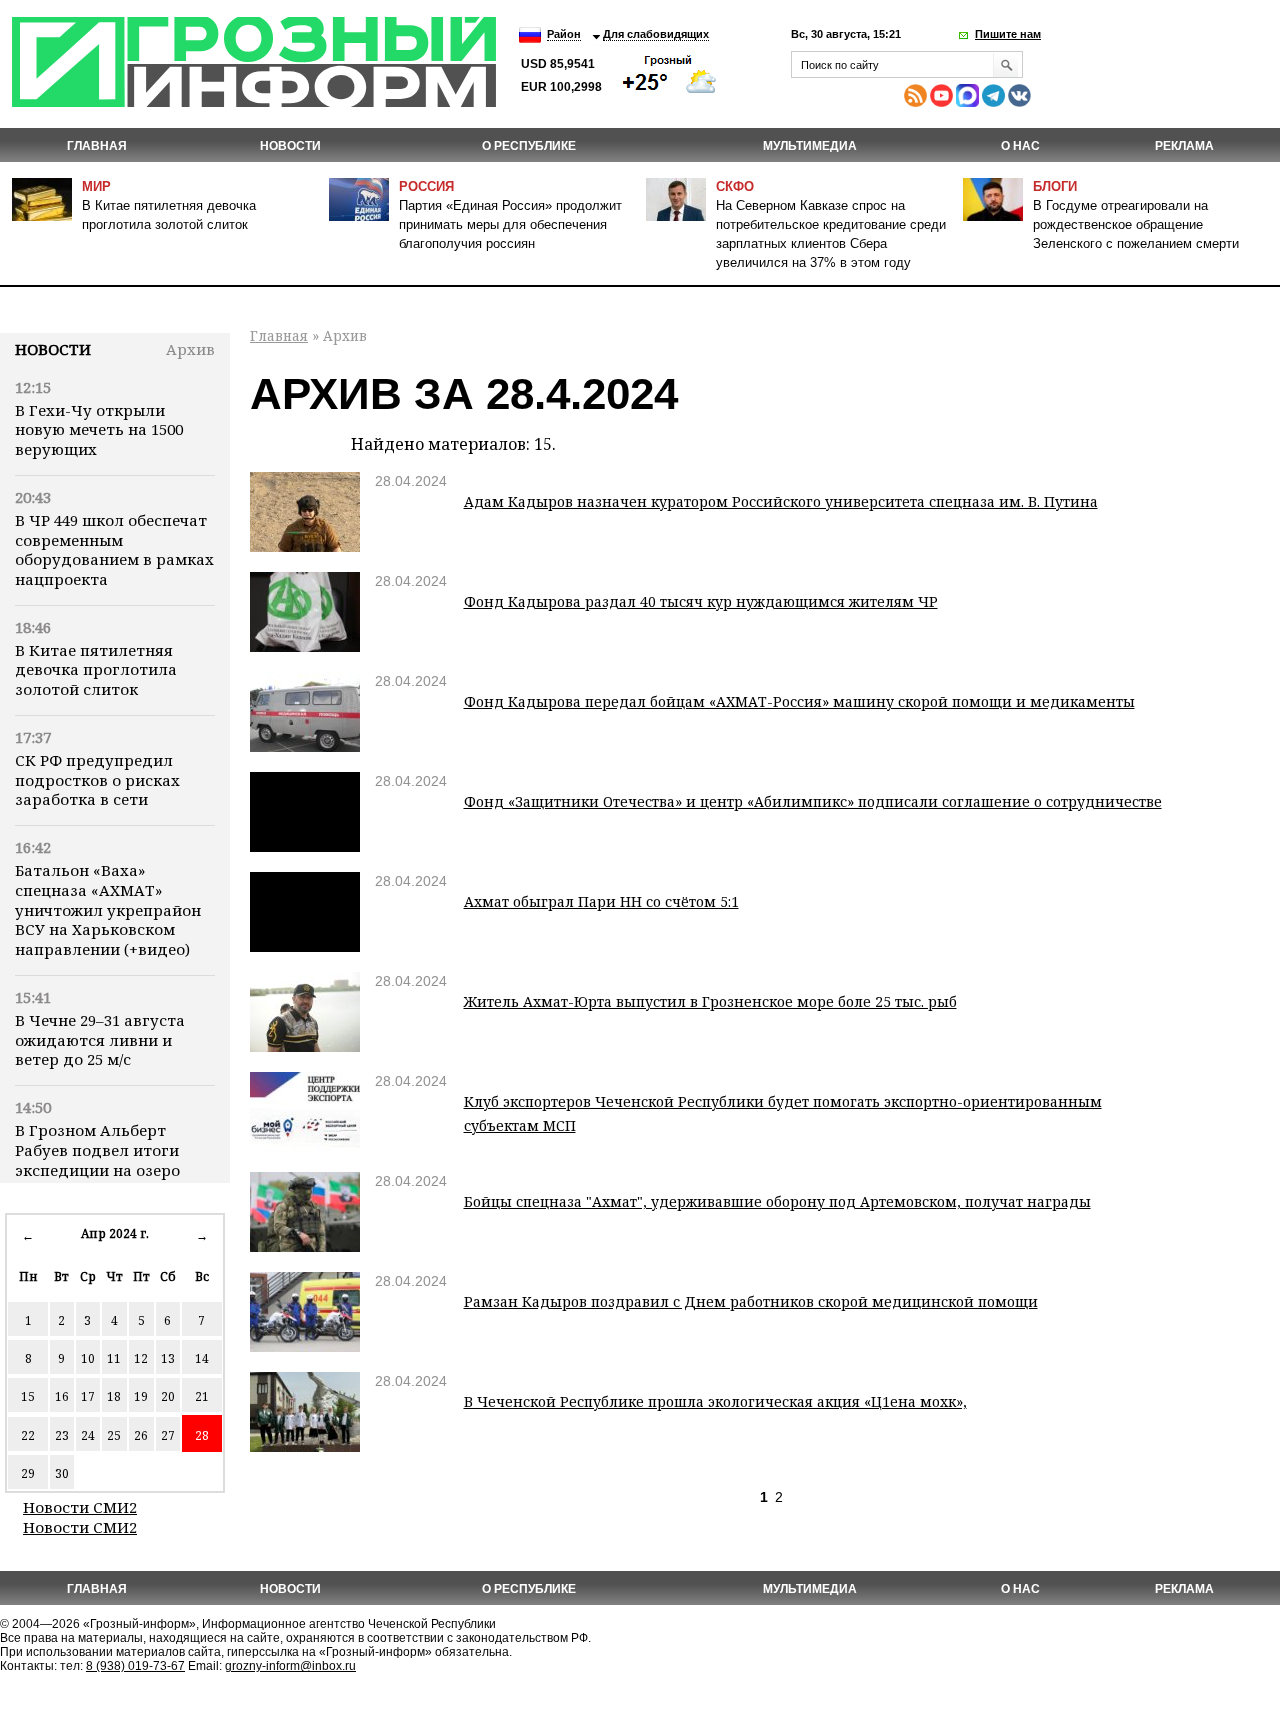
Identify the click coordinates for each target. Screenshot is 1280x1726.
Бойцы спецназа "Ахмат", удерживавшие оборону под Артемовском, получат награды (777, 1201)
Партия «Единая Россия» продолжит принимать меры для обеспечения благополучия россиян (510, 224)
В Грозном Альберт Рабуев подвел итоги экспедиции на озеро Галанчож (97, 1159)
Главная (97, 146)
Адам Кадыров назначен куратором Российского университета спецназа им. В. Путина (781, 501)
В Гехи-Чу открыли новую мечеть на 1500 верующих (99, 430)
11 (114, 1358)
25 (114, 1435)
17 (88, 1396)
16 (62, 1396)
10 (88, 1358)
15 (28, 1396)
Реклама (1184, 146)
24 (88, 1435)
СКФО (735, 186)
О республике (529, 146)
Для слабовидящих (656, 34)
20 (168, 1396)
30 (62, 1473)
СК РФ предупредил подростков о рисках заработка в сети (97, 780)
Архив (190, 349)
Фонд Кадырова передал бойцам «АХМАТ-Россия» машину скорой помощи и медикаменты (799, 701)
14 (202, 1358)
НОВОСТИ (290, 146)
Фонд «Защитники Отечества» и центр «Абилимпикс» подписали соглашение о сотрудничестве (813, 801)
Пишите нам (1008, 34)
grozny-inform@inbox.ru (290, 1666)
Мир (96, 186)
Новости (53, 349)
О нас (1020, 146)
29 (28, 1473)
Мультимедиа (810, 146)
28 (202, 1435)
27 (168, 1435)
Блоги (1055, 186)
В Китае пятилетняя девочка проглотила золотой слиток (96, 670)
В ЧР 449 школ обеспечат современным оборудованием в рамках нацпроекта (114, 549)
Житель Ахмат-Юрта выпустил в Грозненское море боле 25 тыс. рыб (710, 1001)
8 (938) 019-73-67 (135, 1666)
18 (114, 1396)
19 (141, 1396)
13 (168, 1358)
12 (141, 1358)
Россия (426, 186)
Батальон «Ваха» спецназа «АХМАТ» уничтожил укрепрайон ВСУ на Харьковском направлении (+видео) (108, 909)
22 (28, 1435)
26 (141, 1435)
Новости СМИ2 (80, 1507)
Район (564, 34)
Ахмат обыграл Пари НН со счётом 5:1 (601, 901)
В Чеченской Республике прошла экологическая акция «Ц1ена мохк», (715, 1401)
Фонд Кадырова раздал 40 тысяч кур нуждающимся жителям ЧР (701, 601)
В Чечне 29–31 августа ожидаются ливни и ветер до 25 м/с (100, 1040)
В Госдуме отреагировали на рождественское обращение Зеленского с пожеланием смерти (1136, 224)
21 (202, 1396)
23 (62, 1435)
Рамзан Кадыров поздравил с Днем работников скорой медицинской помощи (751, 1301)
